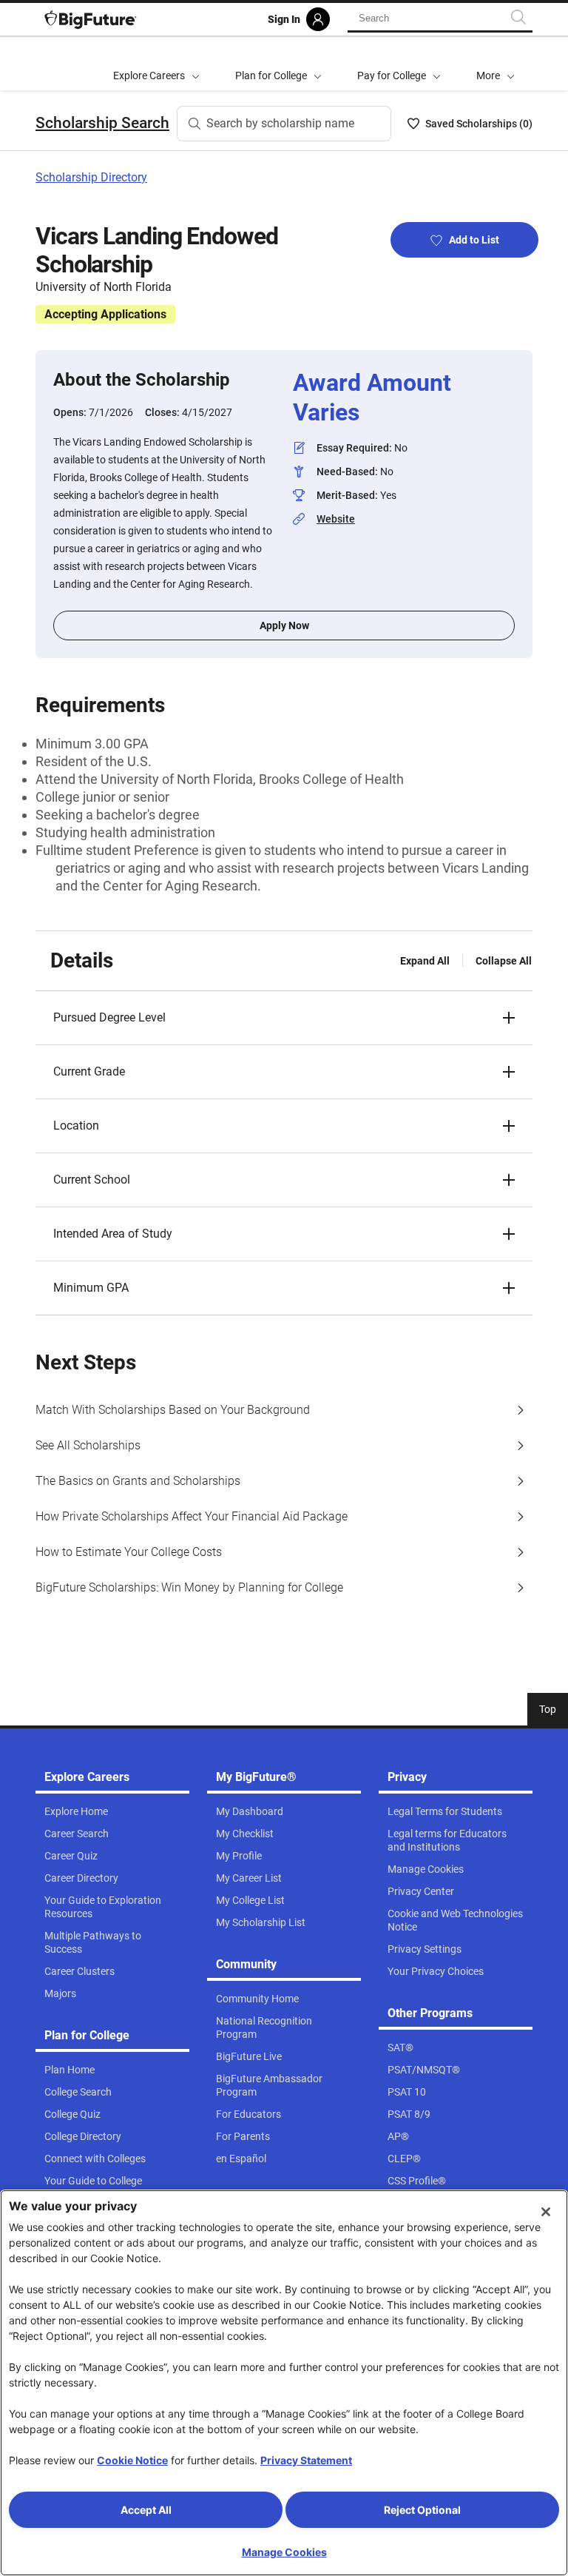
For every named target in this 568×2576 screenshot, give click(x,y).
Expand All (425, 961)
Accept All (146, 2510)
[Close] (546, 2212)
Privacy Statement (306, 2460)
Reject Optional (422, 2510)
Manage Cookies (284, 2552)
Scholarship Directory (91, 177)
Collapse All (504, 961)
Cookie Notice (132, 2460)
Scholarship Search (102, 123)
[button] (496, 64)
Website (336, 519)
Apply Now (284, 625)
